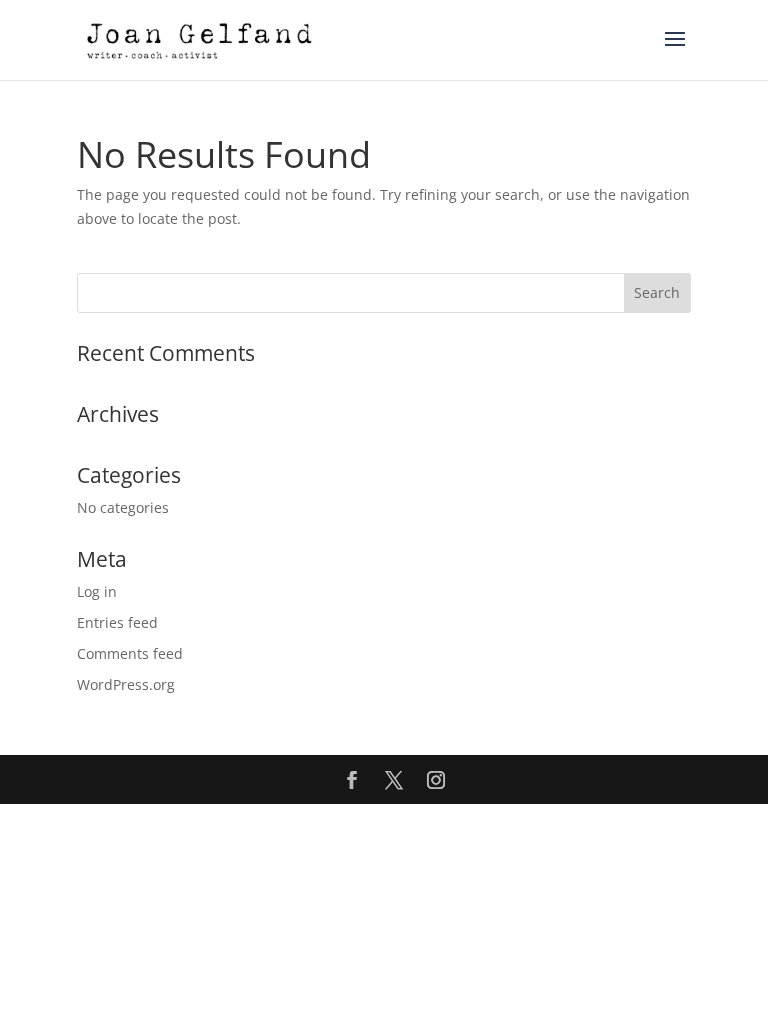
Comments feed (130, 653)
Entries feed (117, 622)
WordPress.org (126, 684)
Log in (97, 591)
